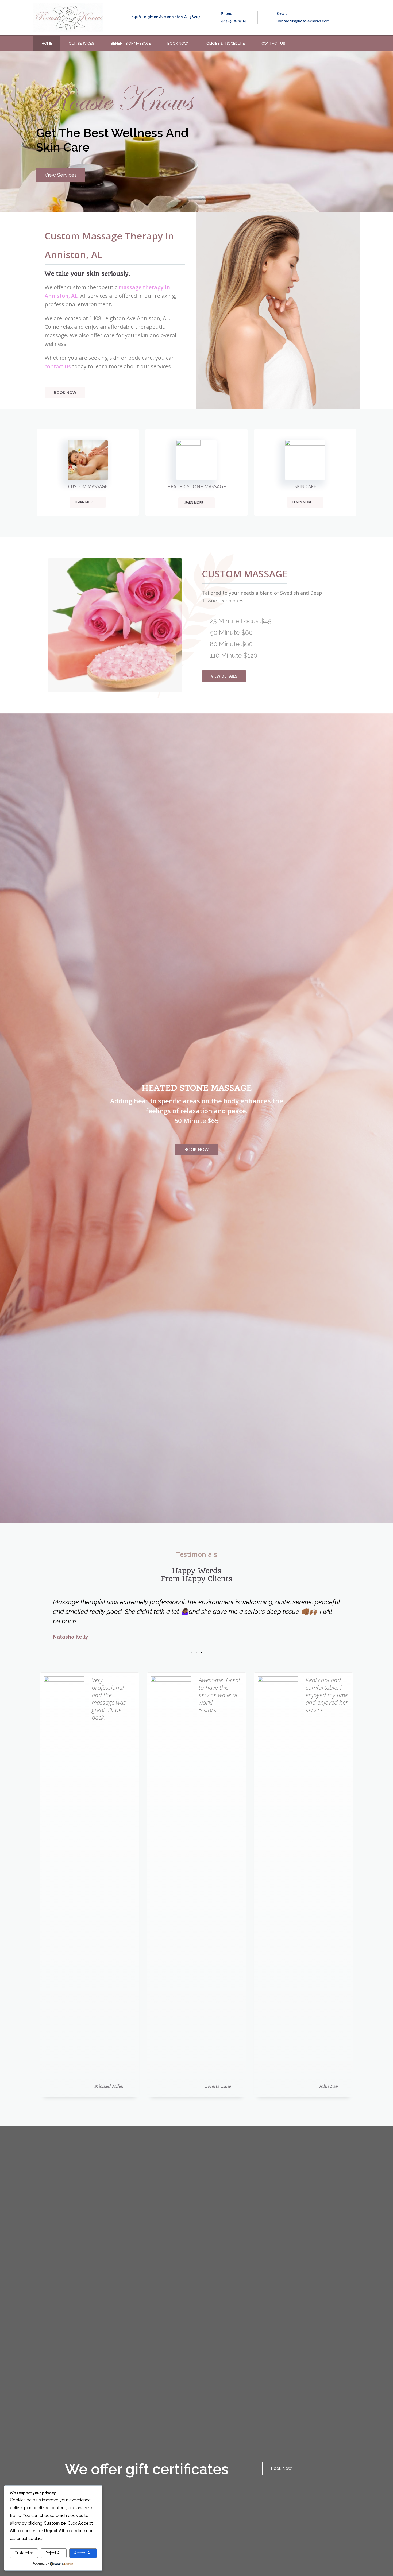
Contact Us (273, 43)
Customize (24, 2553)
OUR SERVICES (81, 43)
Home (47, 43)
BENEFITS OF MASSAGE (131, 43)
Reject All (54, 2553)
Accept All (83, 2553)
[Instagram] (356, 44)
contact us (58, 366)
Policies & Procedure (225, 43)
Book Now (178, 43)
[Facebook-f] (345, 44)
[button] (61, 175)
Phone (227, 14)
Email (282, 14)
